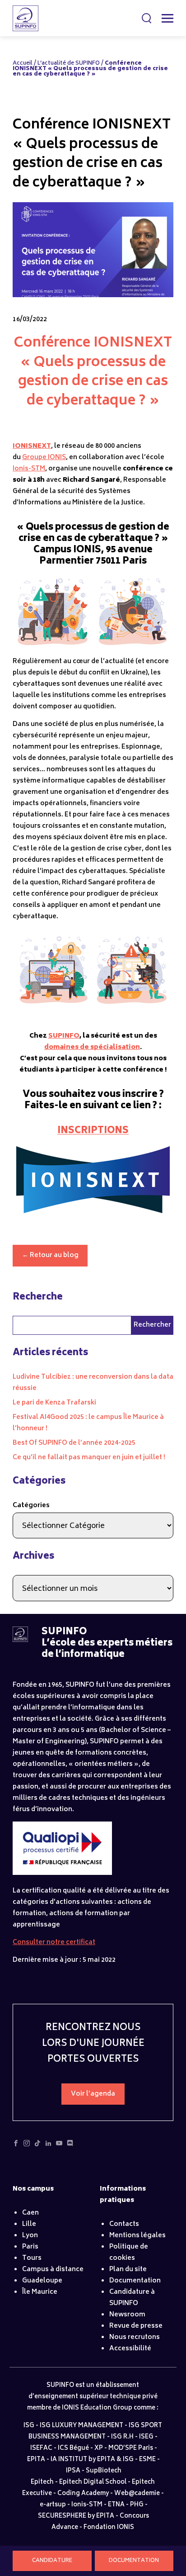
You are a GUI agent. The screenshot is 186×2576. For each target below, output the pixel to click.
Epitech (42, 2483)
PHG (137, 2505)
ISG (29, 2426)
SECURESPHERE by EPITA (76, 2517)
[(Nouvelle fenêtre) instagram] (27, 2146)
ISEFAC (41, 2449)
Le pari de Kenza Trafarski (54, 1403)
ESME (147, 2460)
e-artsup (53, 2505)
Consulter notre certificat (54, 1943)
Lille (29, 2224)
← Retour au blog (50, 1255)
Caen (30, 2213)
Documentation (134, 2561)
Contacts (124, 2224)
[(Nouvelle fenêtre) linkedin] (48, 2146)
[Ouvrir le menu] (167, 18)
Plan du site (128, 2270)
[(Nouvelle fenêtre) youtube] (59, 2146)
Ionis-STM (29, 469)
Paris (30, 2247)
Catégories (31, 1506)
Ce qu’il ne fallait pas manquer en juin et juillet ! (89, 1458)
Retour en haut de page (161, 2535)
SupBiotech (104, 2471)
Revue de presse (136, 2326)
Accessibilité (130, 2349)
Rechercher (147, 18)
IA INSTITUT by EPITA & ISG (92, 2460)
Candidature (52, 2561)
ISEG (146, 2437)
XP (99, 2449)
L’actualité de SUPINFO (69, 64)
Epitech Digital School (93, 2483)
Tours (32, 2258)
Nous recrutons (135, 2337)
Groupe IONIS (44, 458)
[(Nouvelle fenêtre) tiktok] (37, 2146)
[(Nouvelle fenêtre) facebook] (16, 2146)
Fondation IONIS (109, 2528)
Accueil (23, 64)
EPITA (36, 2460)
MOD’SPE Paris (131, 2449)
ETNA (116, 2505)
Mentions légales (137, 2236)
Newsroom (127, 2315)
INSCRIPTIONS (93, 1131)
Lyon (30, 2236)
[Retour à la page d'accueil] (20, 1640)
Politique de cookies (129, 2253)
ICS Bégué (73, 2449)
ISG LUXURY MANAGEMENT (81, 2426)
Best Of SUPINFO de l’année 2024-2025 (74, 1443)
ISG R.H (122, 2437)
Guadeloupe (42, 2281)
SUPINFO (64, 1036)
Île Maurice (40, 2292)
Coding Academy (83, 2494)
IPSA (73, 2471)
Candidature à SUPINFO (132, 2298)
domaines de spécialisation (92, 1047)
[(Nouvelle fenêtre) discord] (70, 2146)
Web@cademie (137, 2494)
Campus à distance (53, 2270)
